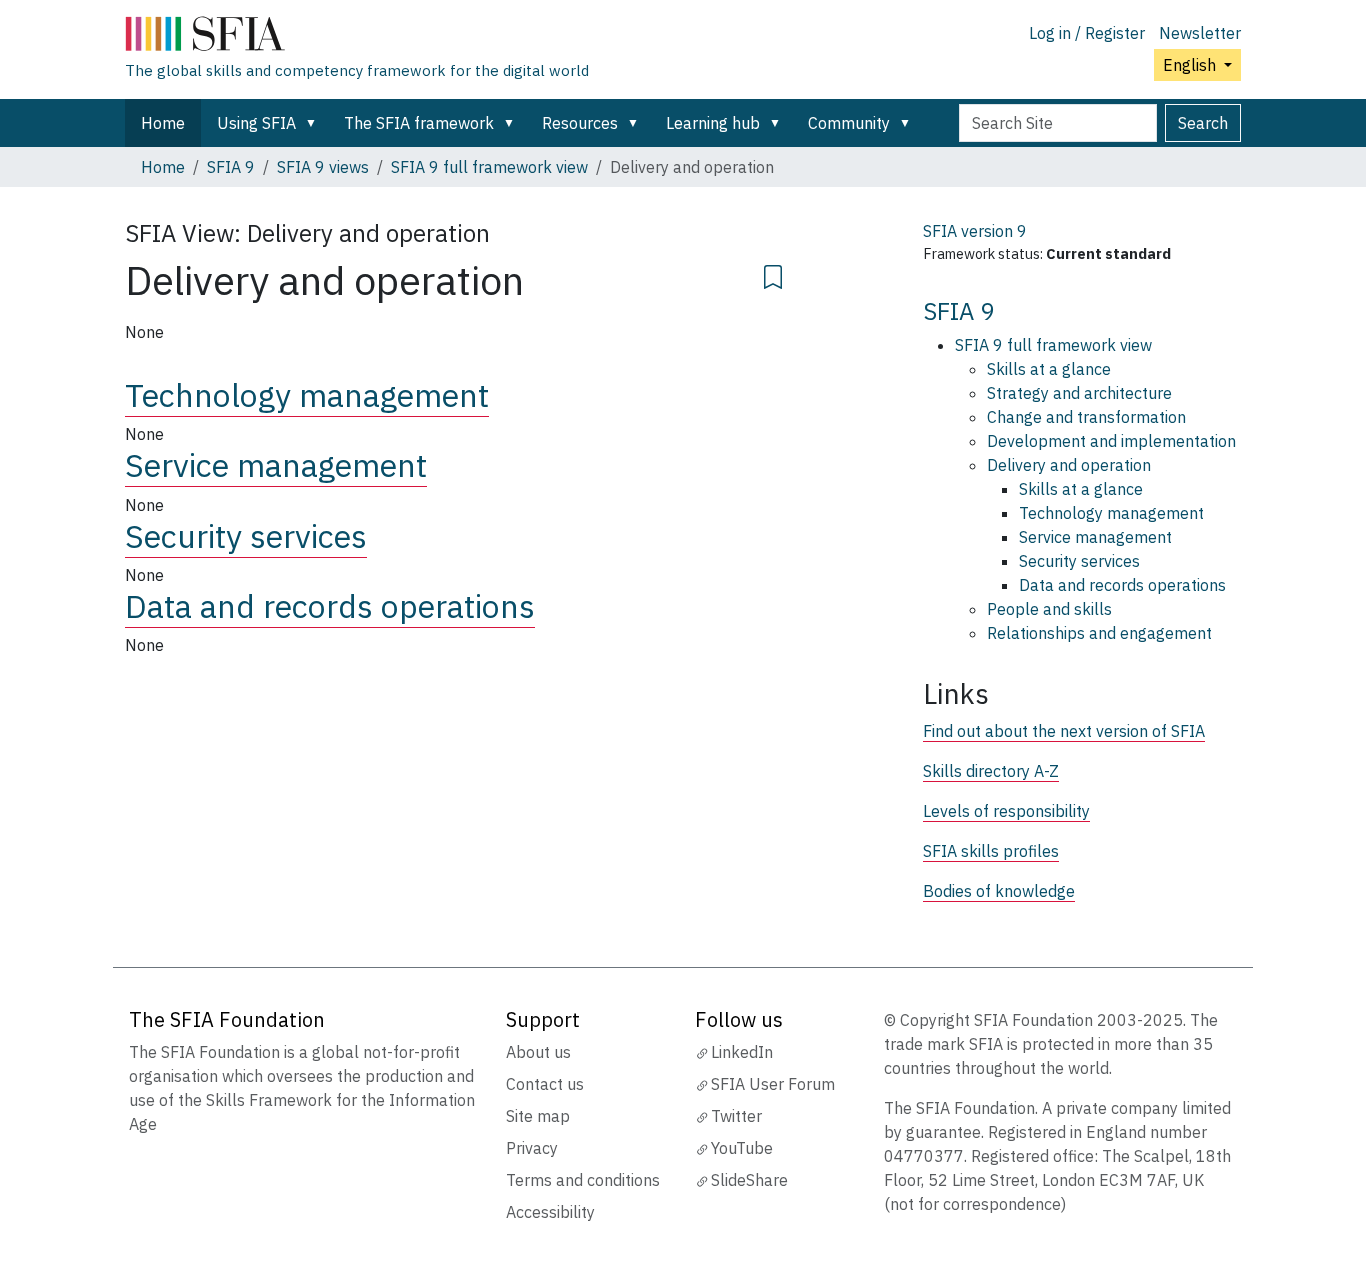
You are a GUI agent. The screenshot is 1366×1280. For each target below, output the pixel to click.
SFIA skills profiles (991, 851)
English (1191, 65)
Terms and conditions (583, 1180)
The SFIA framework (419, 123)
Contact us (545, 1084)
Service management (276, 465)
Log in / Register (1087, 33)
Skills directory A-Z (991, 771)
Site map (538, 1116)
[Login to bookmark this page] (773, 274)
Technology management (307, 395)
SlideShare (749, 1180)
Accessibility (550, 1212)
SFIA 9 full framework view (489, 167)
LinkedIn (742, 1052)
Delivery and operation (1069, 465)
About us (538, 1052)
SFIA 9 (231, 167)
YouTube (742, 1148)
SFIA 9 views (323, 167)
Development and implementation (1111, 441)
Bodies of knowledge (999, 891)
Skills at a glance (1049, 369)
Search (1203, 123)
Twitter (736, 1116)
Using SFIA (256, 123)
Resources (580, 123)
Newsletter (1200, 33)
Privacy (532, 1148)
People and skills (1049, 609)
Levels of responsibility (1006, 811)
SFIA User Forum (773, 1084)
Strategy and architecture (1079, 393)
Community (849, 123)
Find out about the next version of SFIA (1064, 731)
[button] (315, 123)
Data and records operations (330, 606)
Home (163, 123)
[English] (357, 38)
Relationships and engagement (1099, 633)
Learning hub (713, 123)
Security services (246, 536)
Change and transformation (1086, 417)
